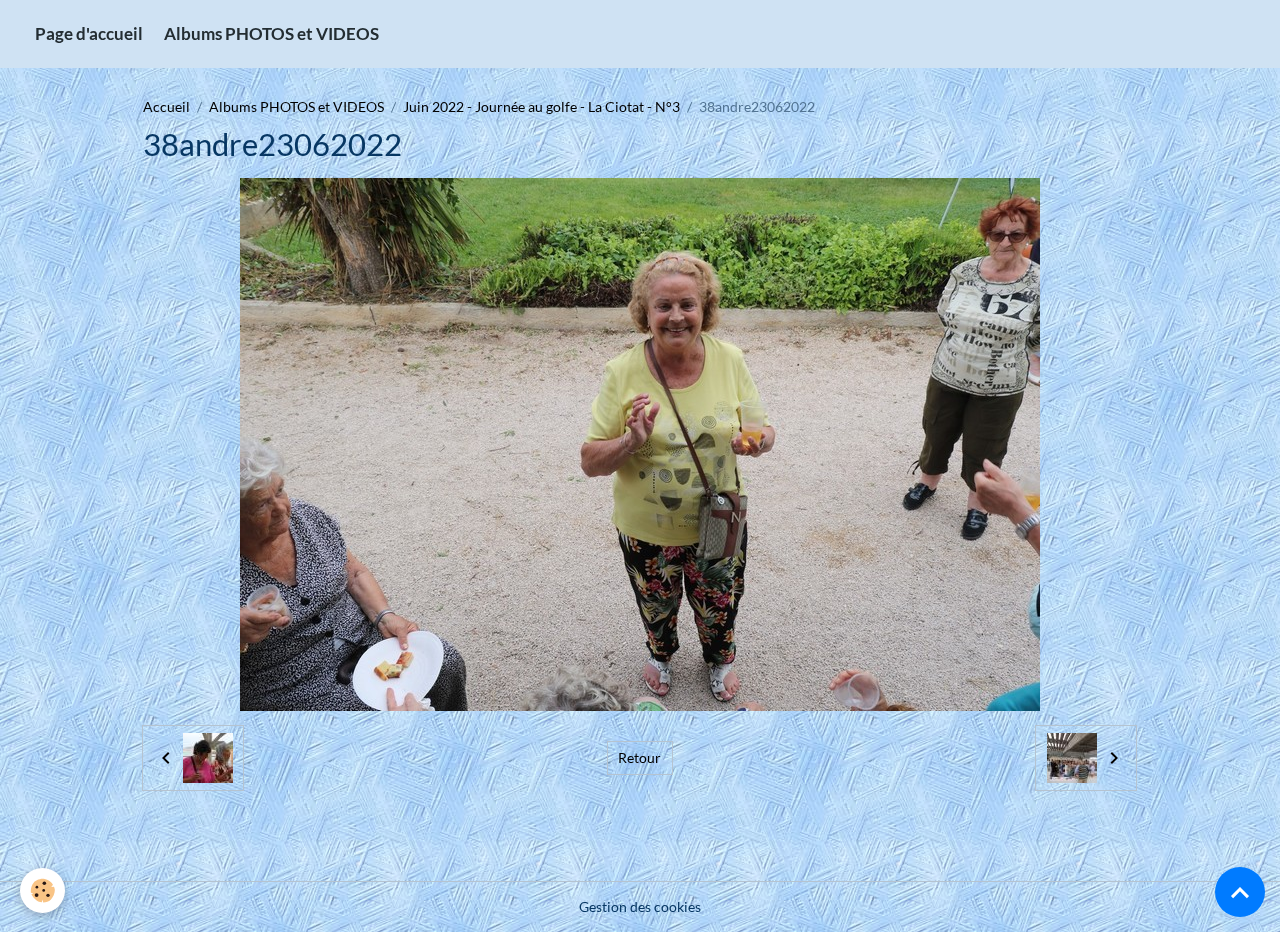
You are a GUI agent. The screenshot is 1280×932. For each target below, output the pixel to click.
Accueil (166, 106)
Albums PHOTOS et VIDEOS (271, 33)
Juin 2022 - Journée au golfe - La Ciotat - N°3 (541, 106)
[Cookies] (42, 890)
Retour (639, 757)
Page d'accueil (89, 33)
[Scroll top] (1240, 892)
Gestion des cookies (640, 906)
